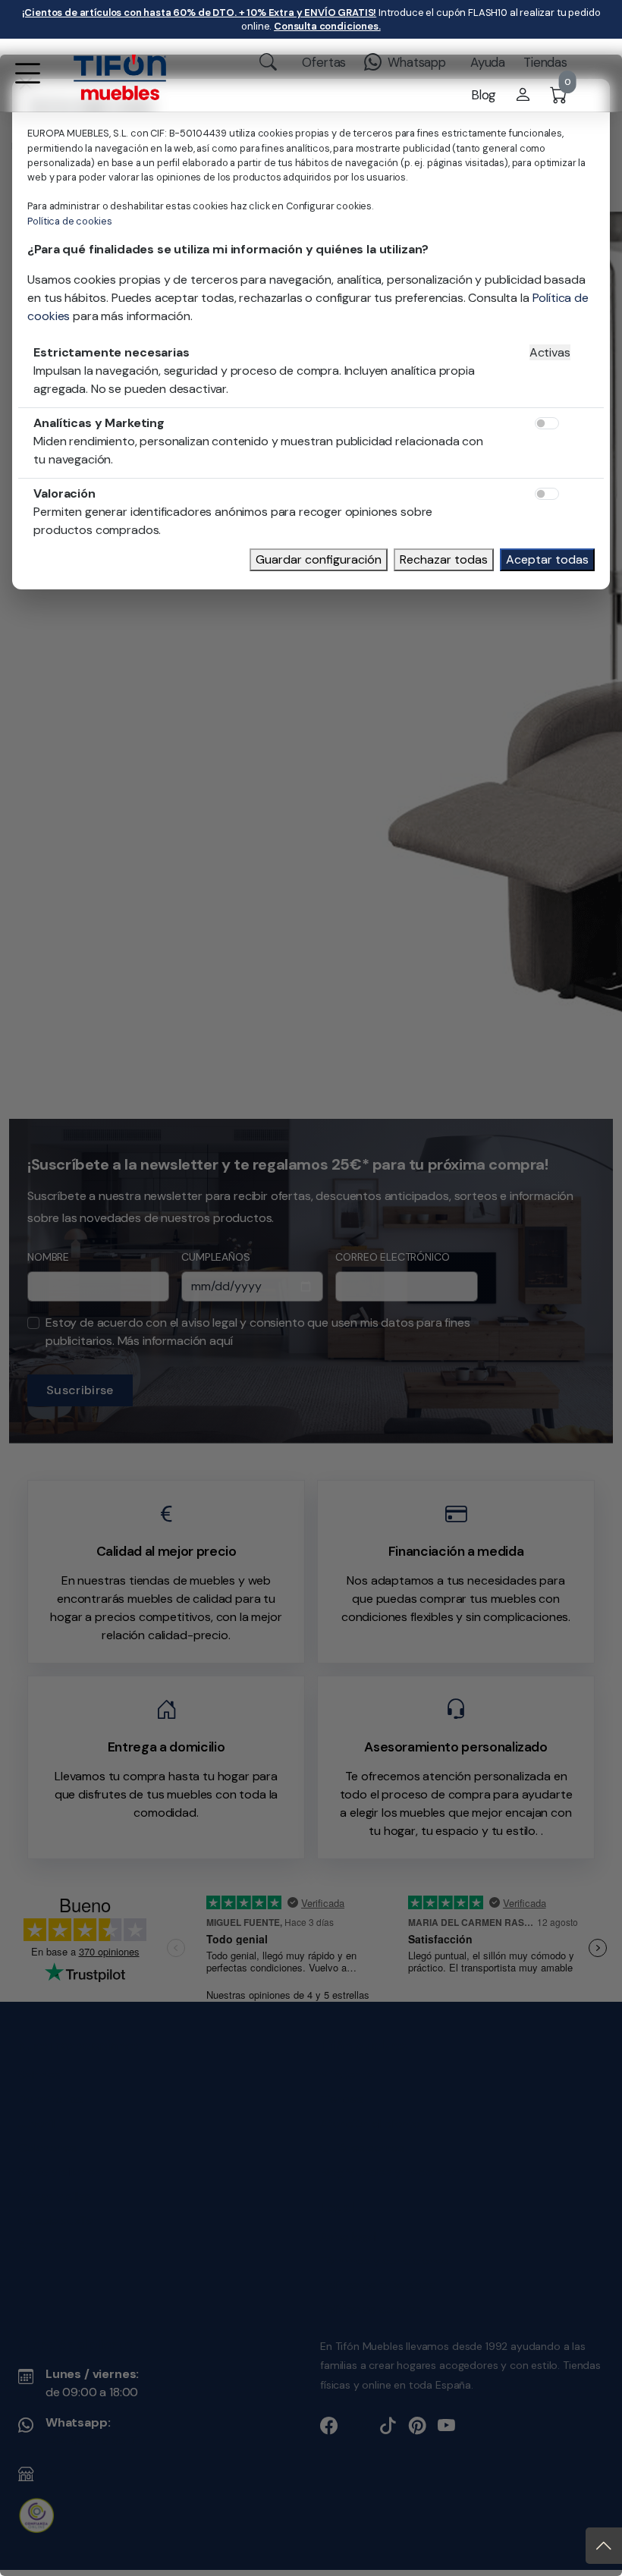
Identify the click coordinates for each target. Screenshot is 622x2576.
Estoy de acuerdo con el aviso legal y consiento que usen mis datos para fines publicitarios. (283, 1297)
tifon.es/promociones (232, 1186)
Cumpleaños (263, 1222)
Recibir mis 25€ (511, 1357)
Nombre (67, 1222)
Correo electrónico (470, 1222)
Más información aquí (199, 1306)
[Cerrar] (596, 1107)
